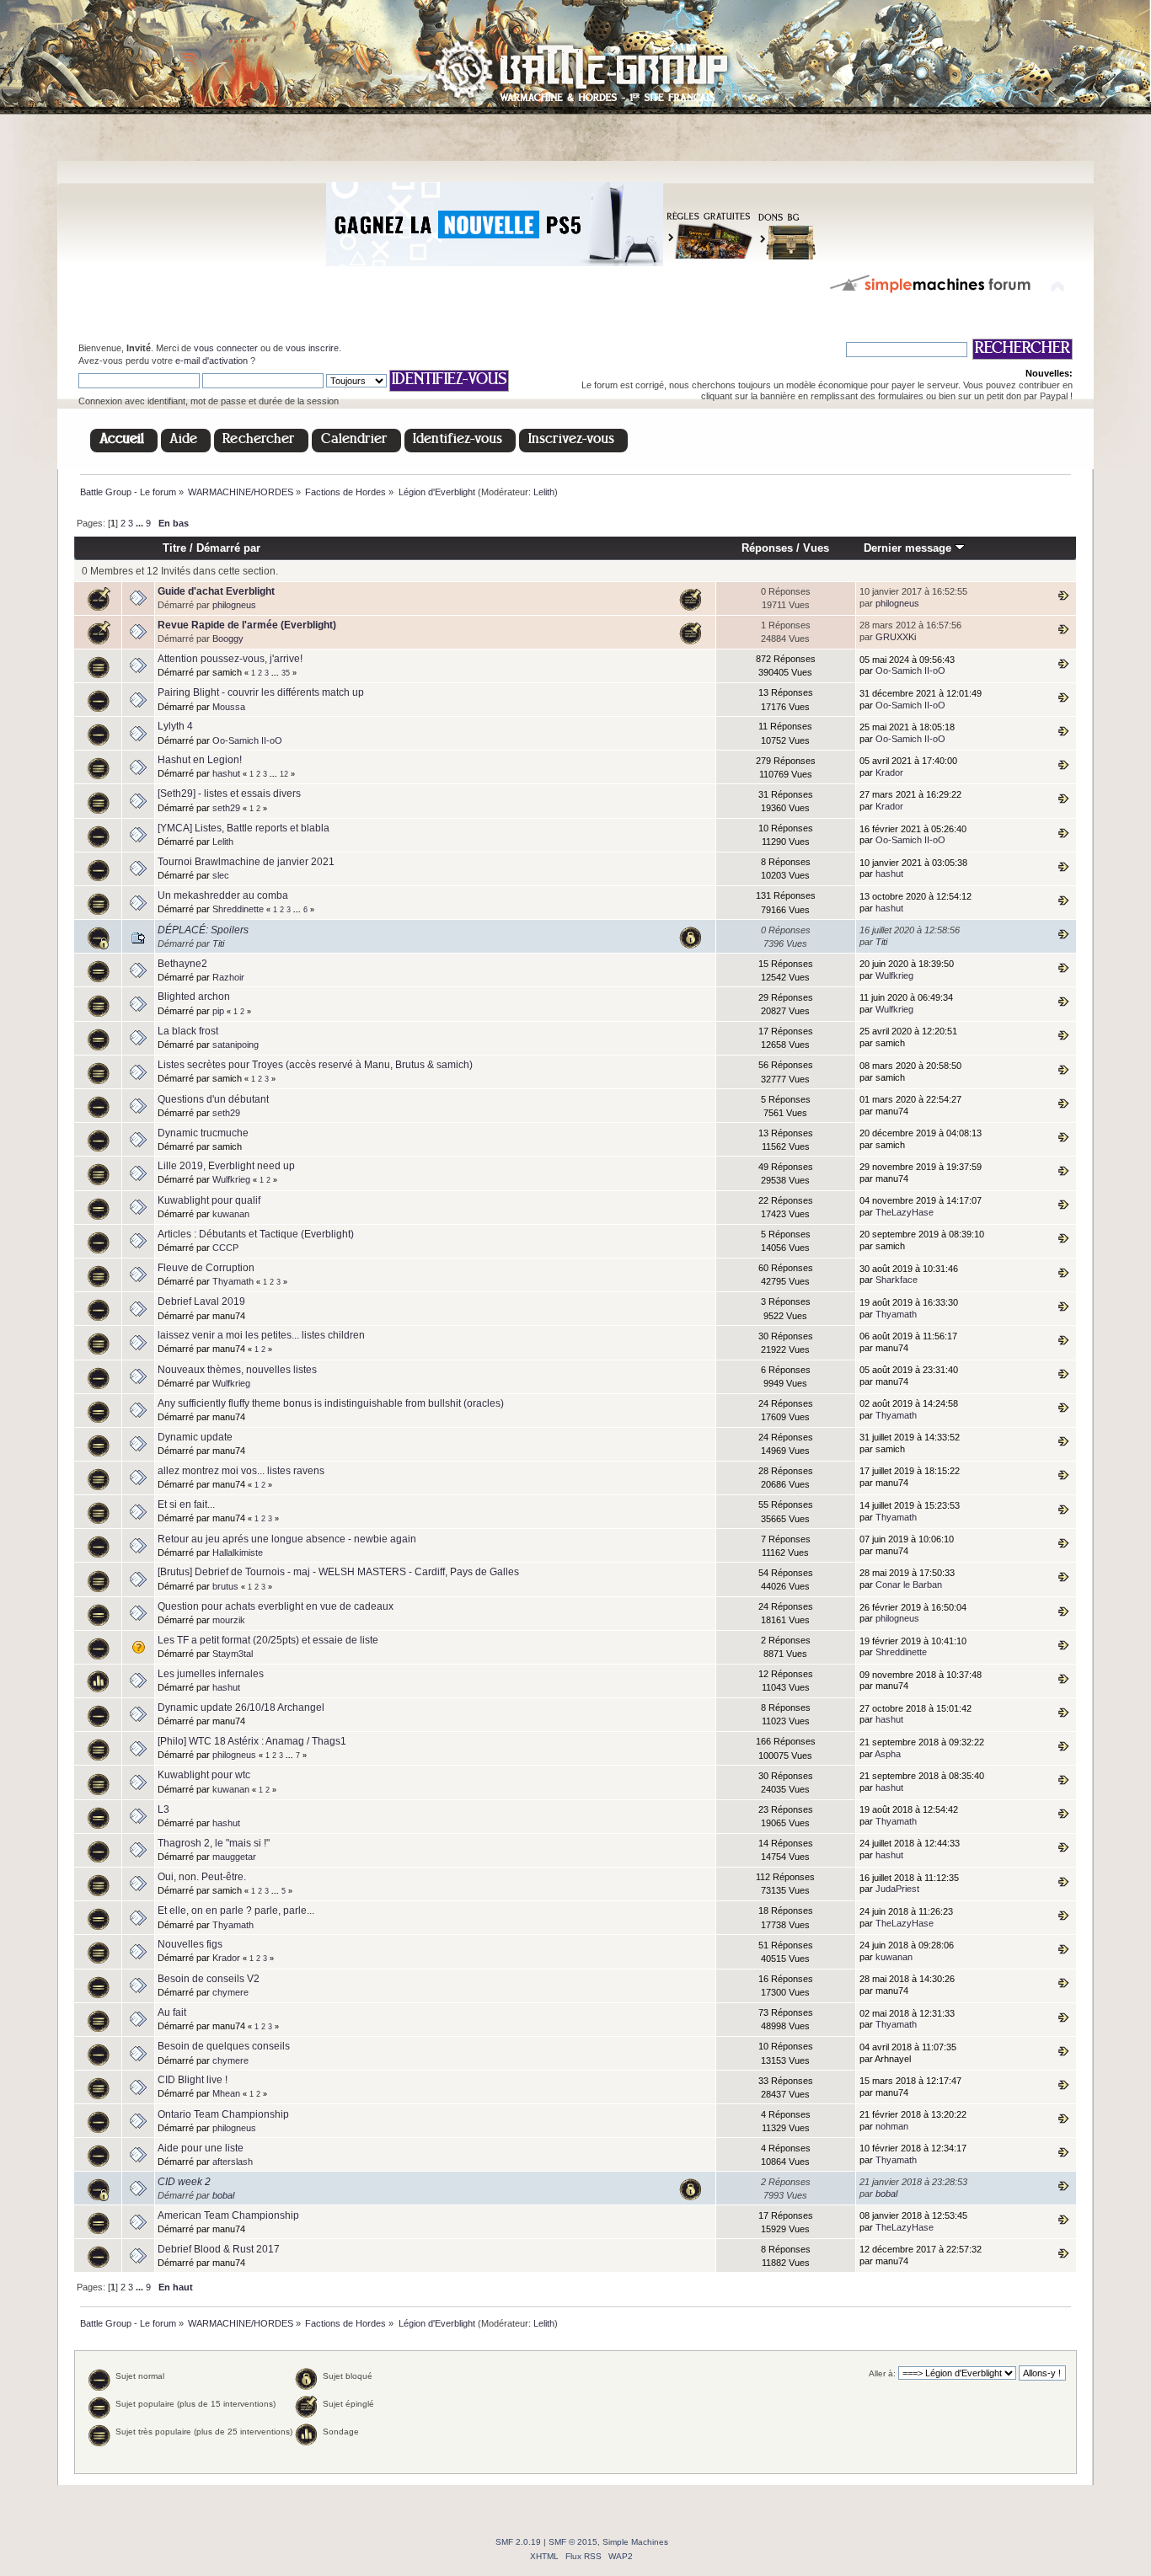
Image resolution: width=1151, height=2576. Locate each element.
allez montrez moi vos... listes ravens (241, 1471)
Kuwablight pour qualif (209, 1200)
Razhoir (228, 977)
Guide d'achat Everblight (216, 591)
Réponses (767, 548)
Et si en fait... (186, 1504)
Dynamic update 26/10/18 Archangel (241, 1708)
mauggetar (234, 1857)
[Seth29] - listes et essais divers (229, 794)
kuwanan (231, 1214)
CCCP (225, 1248)
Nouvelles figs (190, 1944)
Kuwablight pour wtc (204, 1775)
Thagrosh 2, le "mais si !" (214, 1843)
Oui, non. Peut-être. (202, 1877)
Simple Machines (635, 2542)
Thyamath (233, 1281)
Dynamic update (195, 1437)
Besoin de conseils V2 (209, 1979)
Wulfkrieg (894, 975)
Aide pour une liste (201, 2148)
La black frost (188, 1031)
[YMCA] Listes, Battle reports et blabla (244, 828)
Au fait (172, 2012)
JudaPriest (897, 1889)
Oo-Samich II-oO (910, 671)
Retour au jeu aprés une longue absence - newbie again (287, 1539)
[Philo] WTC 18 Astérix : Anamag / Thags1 (252, 1741)
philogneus (234, 605)
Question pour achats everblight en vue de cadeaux (276, 1606)
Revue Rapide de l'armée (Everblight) (247, 625)
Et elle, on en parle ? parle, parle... (236, 1911)
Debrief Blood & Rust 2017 (219, 2249)
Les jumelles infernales (211, 1674)
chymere (230, 1992)
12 (284, 774)
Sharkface (897, 1280)
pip (218, 1011)
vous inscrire (312, 348)
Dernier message (909, 548)
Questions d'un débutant (213, 1099)
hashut (226, 773)
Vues (816, 548)
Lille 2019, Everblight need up (226, 1166)
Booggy (228, 639)
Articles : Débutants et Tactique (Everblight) (256, 1234)
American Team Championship (228, 2215)
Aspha (888, 1754)
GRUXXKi (896, 637)
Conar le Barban (909, 1585)
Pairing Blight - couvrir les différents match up (261, 692)
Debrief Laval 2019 (201, 1301)
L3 (163, 1809)
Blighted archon (194, 997)
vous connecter (226, 348)
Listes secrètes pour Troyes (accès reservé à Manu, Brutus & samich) (315, 1065)
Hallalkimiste (238, 1553)
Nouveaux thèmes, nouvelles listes (237, 1370)
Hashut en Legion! (200, 760)
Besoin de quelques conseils (224, 2046)
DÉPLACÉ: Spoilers (203, 930)
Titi (218, 943)
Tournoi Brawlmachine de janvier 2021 (246, 862)
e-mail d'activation (211, 361)
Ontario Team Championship (223, 2114)
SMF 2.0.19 (518, 2542)
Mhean (226, 2093)
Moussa (229, 707)
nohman (892, 2126)
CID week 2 (184, 2182)
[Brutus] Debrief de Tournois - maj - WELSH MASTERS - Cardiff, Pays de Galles (338, 1572)
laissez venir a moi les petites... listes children (261, 1335)
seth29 (226, 808)
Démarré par (228, 548)
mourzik (229, 1620)
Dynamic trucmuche (203, 1133)
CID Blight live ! (193, 2080)
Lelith (544, 492)
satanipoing (236, 1045)
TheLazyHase (905, 1212)
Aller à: (882, 2373)
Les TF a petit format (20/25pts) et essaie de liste (268, 1640)
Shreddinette (238, 909)
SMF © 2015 (573, 2542)
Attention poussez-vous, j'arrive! (230, 659)
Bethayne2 (182, 964)
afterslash (233, 2162)
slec (221, 875)
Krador (889, 772)
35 (286, 673)
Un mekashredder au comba (223, 895)
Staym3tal (233, 1654)
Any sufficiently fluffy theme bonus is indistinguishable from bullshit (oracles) (331, 1403)
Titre (174, 548)
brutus (225, 1586)
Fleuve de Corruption (206, 1268)
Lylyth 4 (175, 726)
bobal (223, 2195)
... (141, 523)
